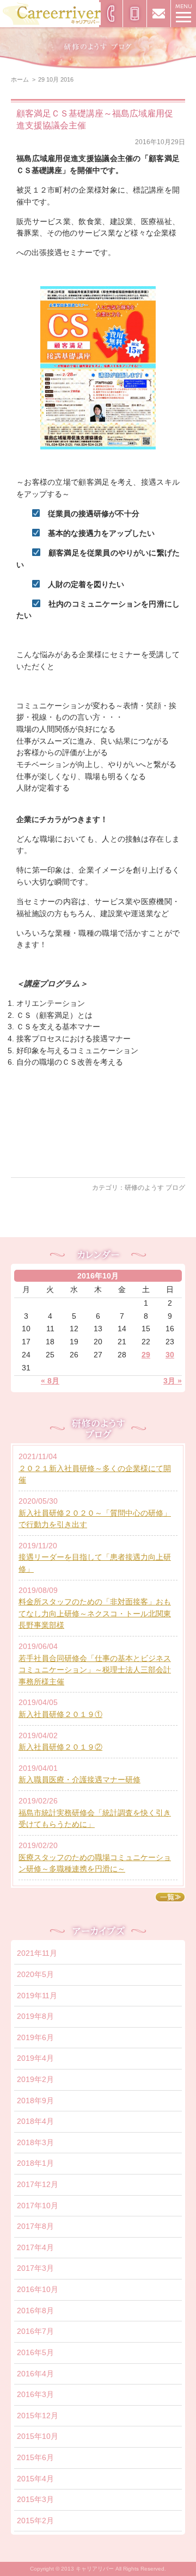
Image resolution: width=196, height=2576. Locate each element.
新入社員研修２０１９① (60, 1714)
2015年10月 (38, 2436)
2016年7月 (35, 2331)
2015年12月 (38, 2416)
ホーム (20, 79)
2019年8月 (35, 2016)
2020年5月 (35, 1974)
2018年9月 (35, 2101)
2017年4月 (35, 2247)
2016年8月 (35, 2311)
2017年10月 (38, 2206)
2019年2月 (35, 2079)
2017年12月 (38, 2184)
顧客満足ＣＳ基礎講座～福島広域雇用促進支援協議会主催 (95, 119)
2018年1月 (35, 2163)
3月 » (173, 1381)
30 (170, 1355)
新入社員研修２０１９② (60, 1747)
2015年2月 (35, 2521)
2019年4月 (35, 2058)
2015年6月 (35, 2457)
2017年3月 (35, 2268)
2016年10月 (38, 2289)
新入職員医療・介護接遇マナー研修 (79, 1780)
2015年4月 (35, 2479)
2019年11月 (37, 1996)
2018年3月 (35, 2142)
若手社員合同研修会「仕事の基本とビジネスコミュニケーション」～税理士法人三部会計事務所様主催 (95, 1670)
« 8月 (50, 1381)
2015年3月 (35, 2499)
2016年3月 (35, 2394)
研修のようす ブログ (155, 1188)
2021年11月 (37, 1953)
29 (146, 1355)
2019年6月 (35, 2037)
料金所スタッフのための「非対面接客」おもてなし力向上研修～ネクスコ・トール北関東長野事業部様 (95, 1613)
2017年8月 (35, 2226)
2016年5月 (35, 2352)
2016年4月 (35, 2374)
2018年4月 (35, 2121)
